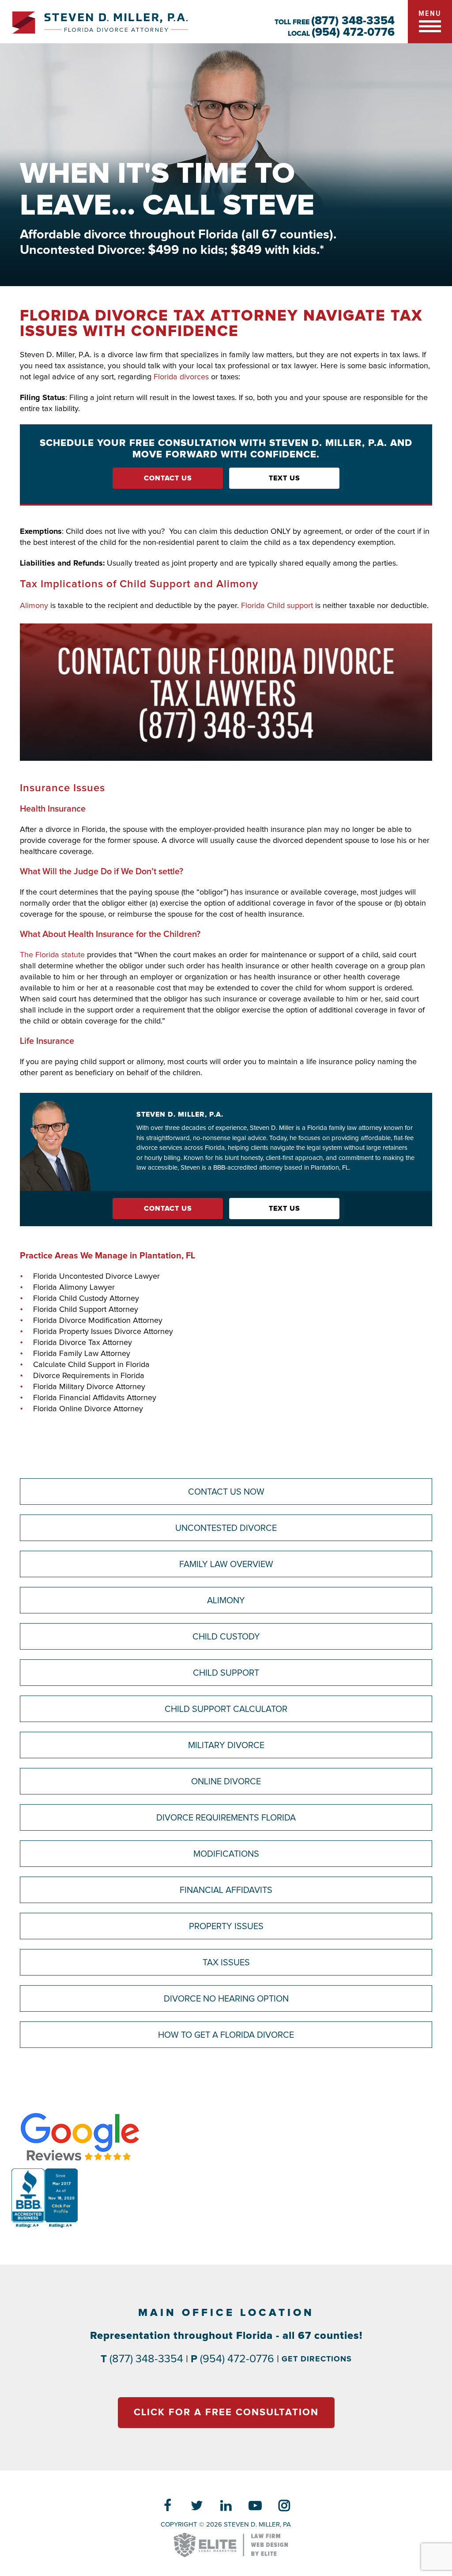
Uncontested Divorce (226, 1528)
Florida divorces (181, 377)
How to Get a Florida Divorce (226, 2035)
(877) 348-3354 (353, 21)
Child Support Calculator (226, 1709)
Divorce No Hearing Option (226, 1999)
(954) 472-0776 (353, 32)
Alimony (34, 606)
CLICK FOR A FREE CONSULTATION (226, 2413)
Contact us (168, 478)
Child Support (226, 1673)
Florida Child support (277, 606)
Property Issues (226, 1926)
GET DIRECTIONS (317, 2359)
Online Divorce (226, 1782)
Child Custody (226, 1637)
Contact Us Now (226, 1492)
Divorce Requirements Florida (226, 1818)
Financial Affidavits (226, 1890)
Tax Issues (226, 1963)
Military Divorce (226, 1745)
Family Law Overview (226, 1564)
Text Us (284, 478)
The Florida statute (52, 955)
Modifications (226, 1854)
